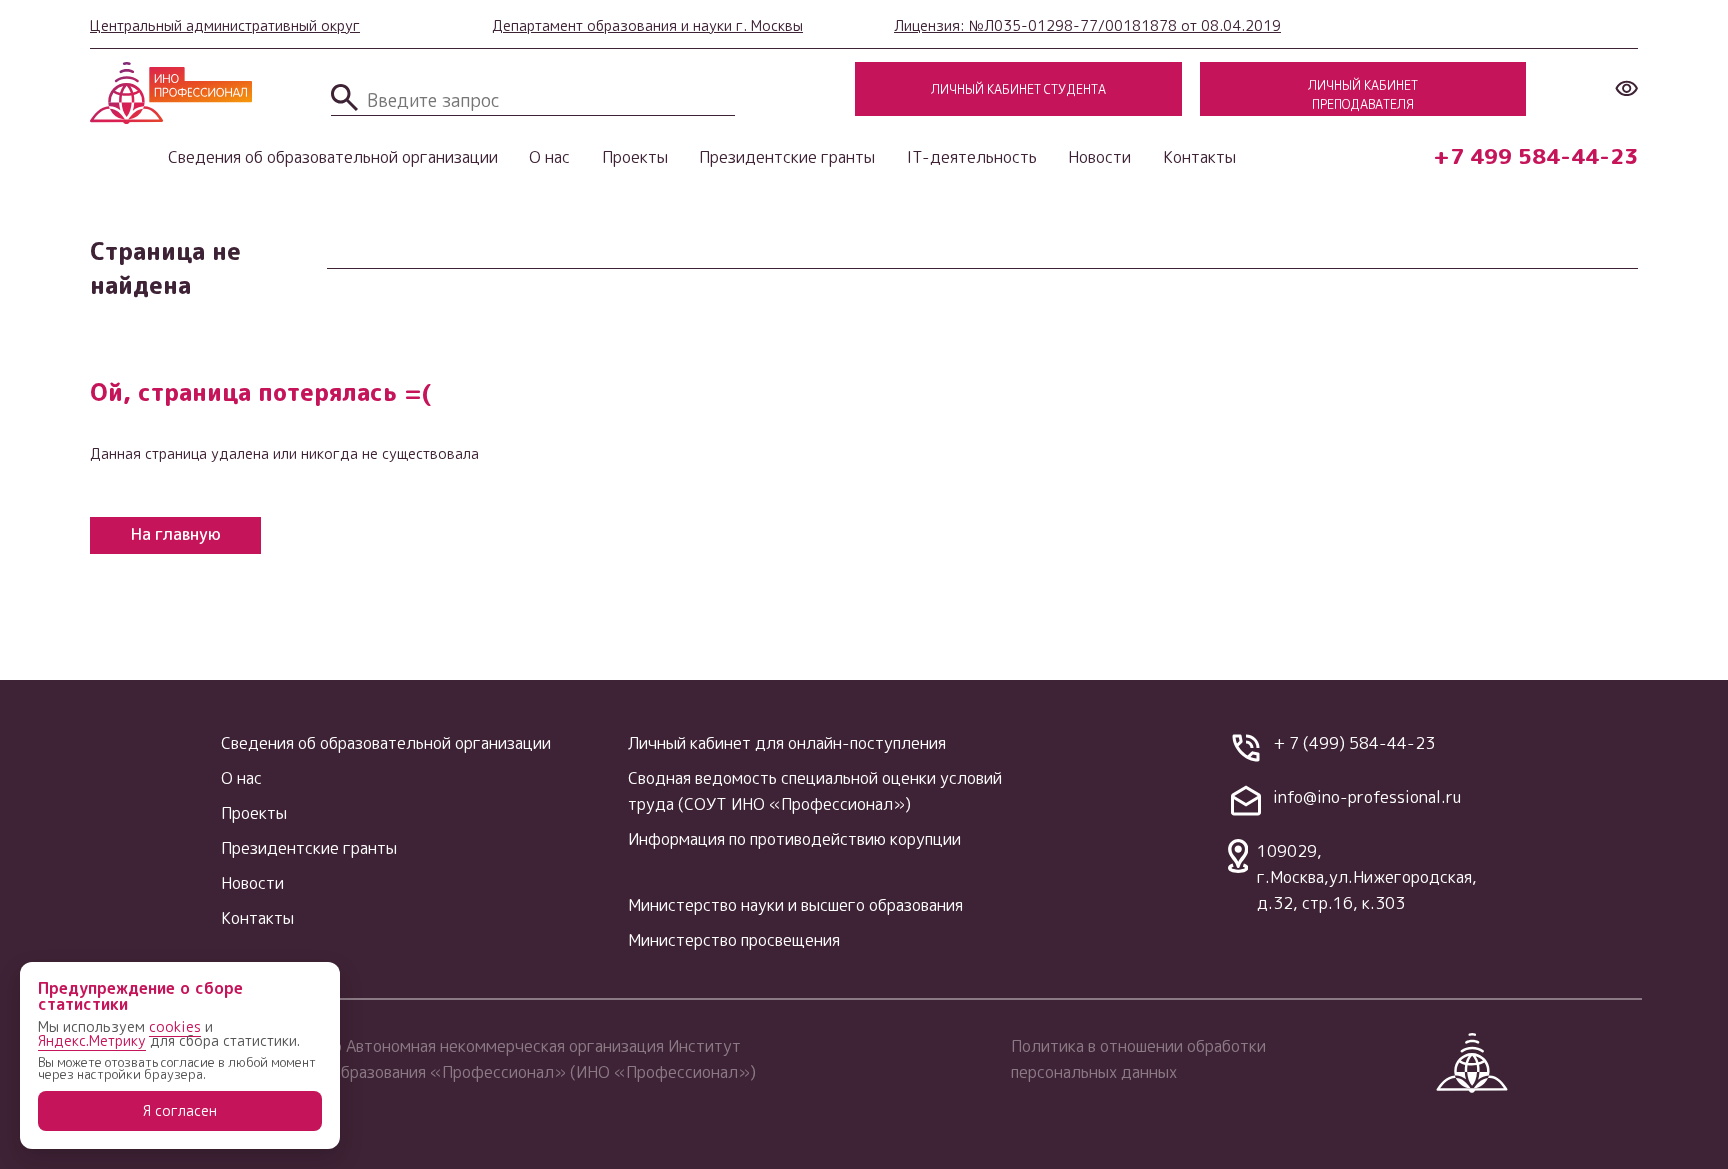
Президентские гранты (787, 157)
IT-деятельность (972, 157)
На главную (176, 534)
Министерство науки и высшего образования (795, 905)
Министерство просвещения (734, 940)
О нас (549, 157)
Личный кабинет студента (1018, 89)
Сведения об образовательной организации (333, 157)
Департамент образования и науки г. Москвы (647, 26)
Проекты (635, 157)
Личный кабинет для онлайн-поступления (787, 743)
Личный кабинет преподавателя (1363, 94)
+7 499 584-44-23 (1535, 156)
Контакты (1199, 157)
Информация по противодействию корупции (794, 839)
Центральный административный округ (225, 26)
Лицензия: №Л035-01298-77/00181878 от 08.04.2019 (1087, 26)
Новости (1099, 157)
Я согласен (180, 1110)
